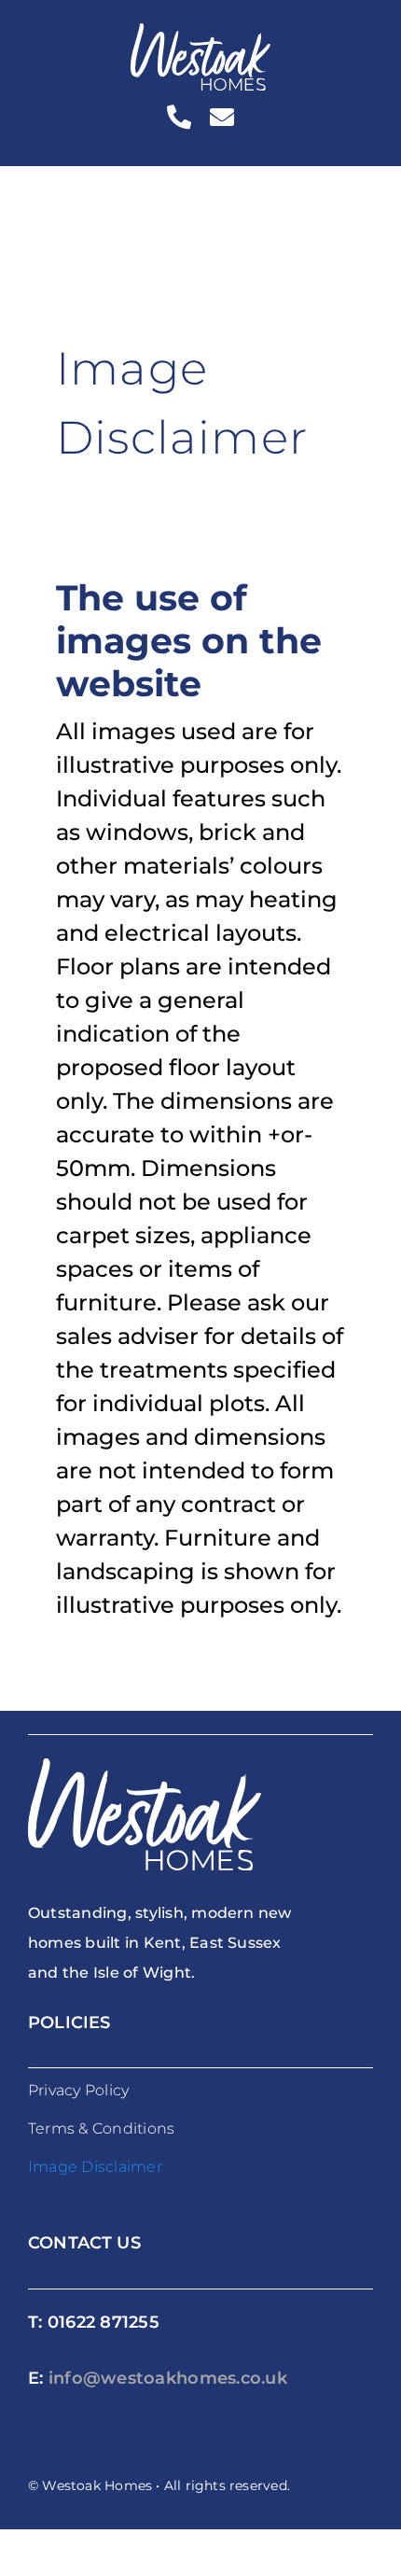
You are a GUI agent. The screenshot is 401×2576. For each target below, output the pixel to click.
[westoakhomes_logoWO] (200, 34)
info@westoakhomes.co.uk (168, 2378)
